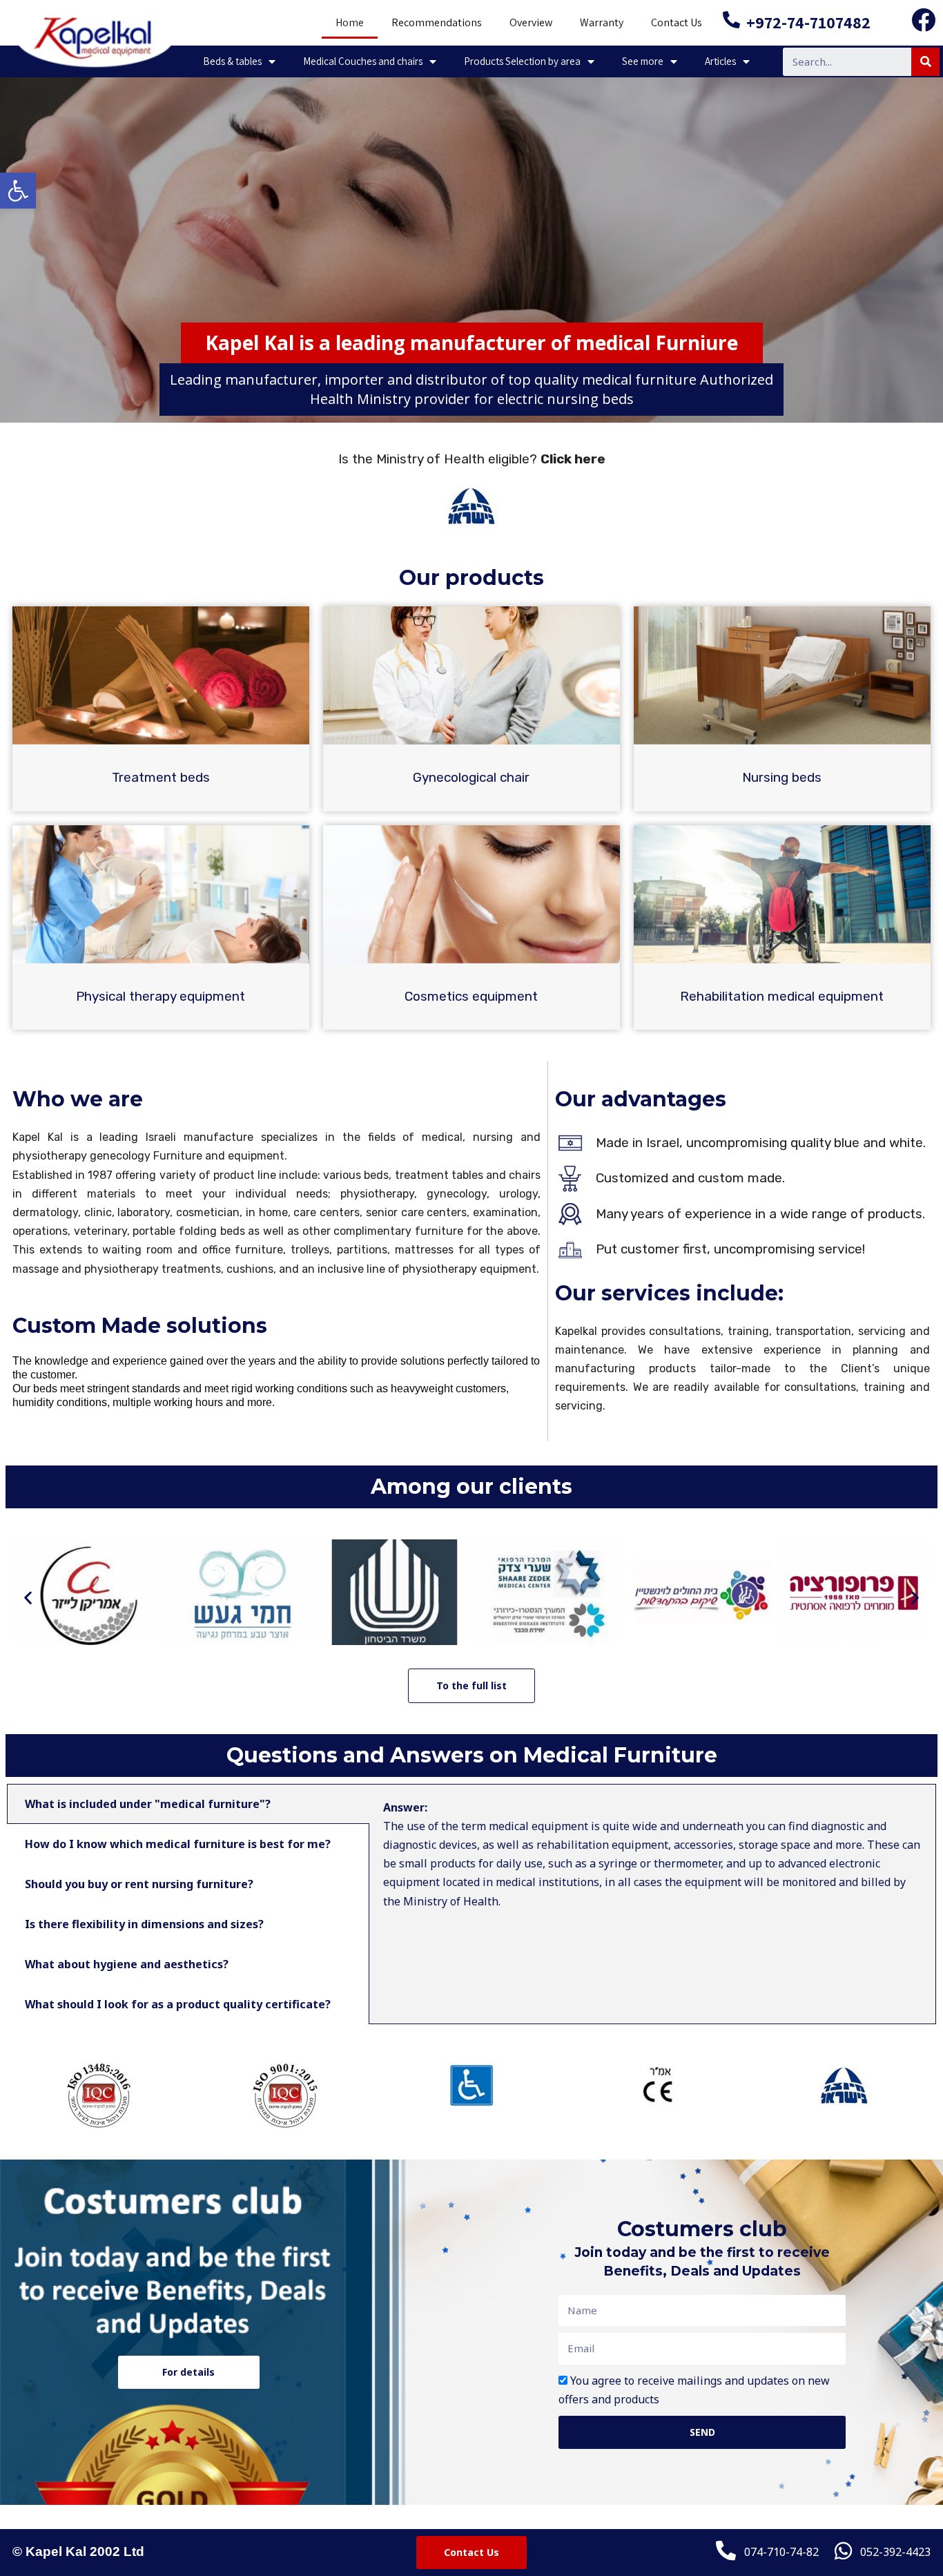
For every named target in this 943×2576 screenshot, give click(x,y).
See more (643, 61)
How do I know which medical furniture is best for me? (178, 1844)
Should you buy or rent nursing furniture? (139, 1884)
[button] (28, 1597)
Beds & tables (232, 61)
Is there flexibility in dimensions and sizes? (144, 1924)
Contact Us (677, 22)
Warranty (602, 22)
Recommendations (437, 22)
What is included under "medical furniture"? (148, 1804)
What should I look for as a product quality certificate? (178, 2004)
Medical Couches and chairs (363, 61)
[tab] (188, 1804)
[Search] (925, 62)
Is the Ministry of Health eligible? (472, 459)
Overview (531, 22)
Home (350, 22)
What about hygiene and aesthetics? (127, 1964)
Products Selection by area (522, 61)
